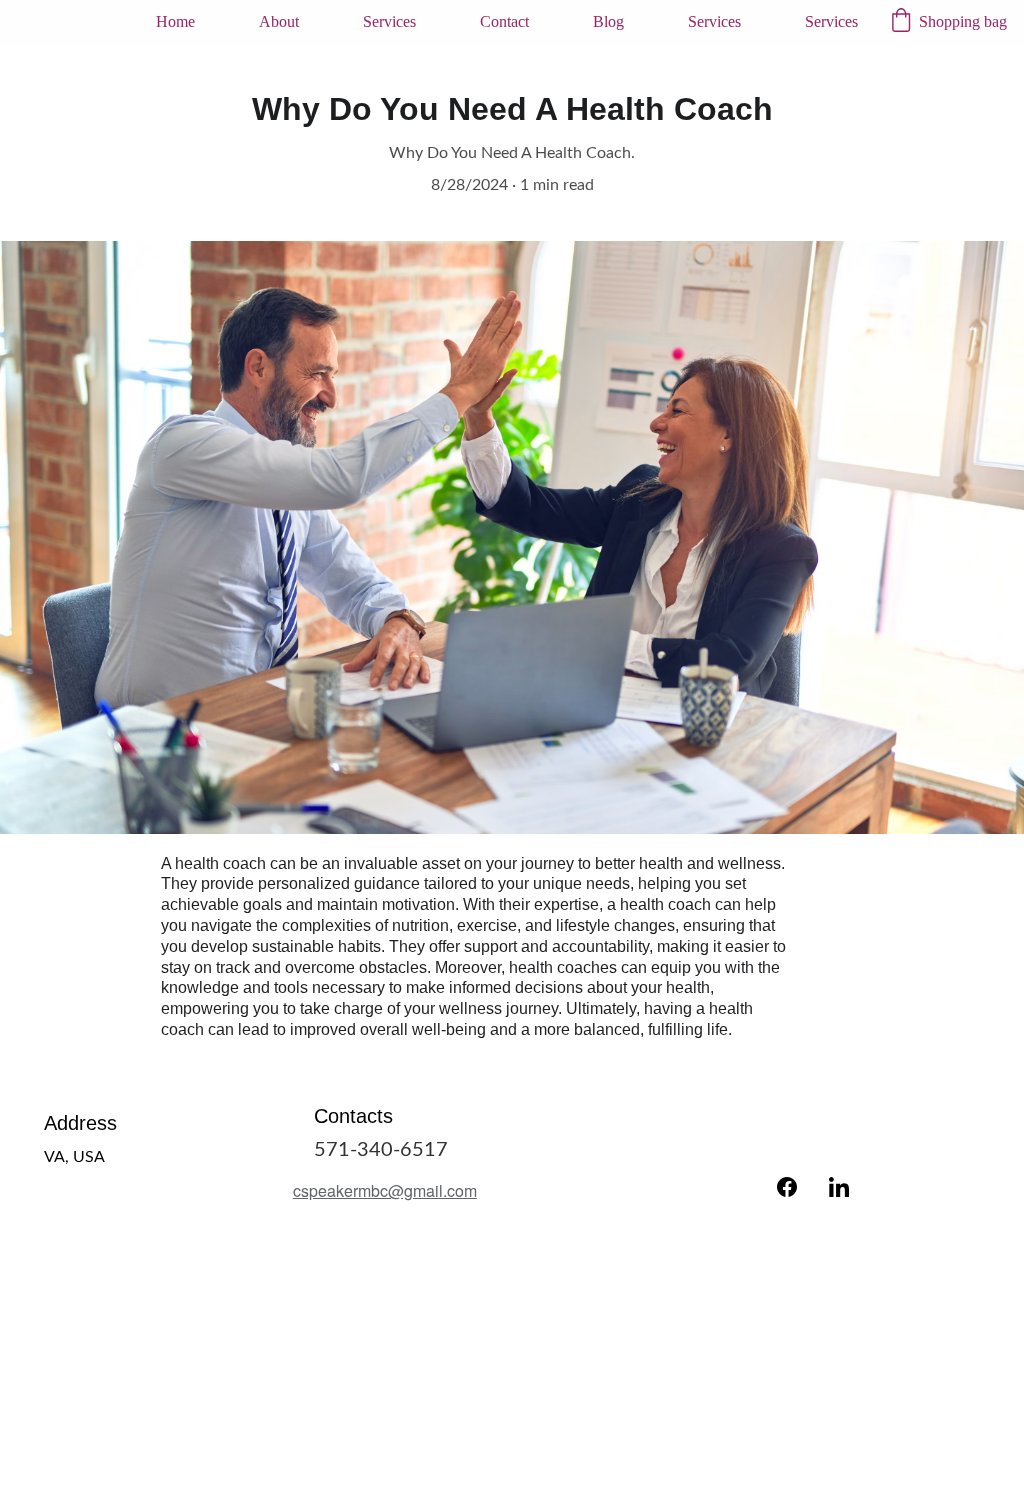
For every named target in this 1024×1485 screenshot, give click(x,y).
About (279, 21)
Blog (608, 21)
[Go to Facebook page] (787, 1187)
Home (175, 21)
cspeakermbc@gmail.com (385, 1190)
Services (389, 21)
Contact (504, 21)
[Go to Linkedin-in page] (839, 1187)
